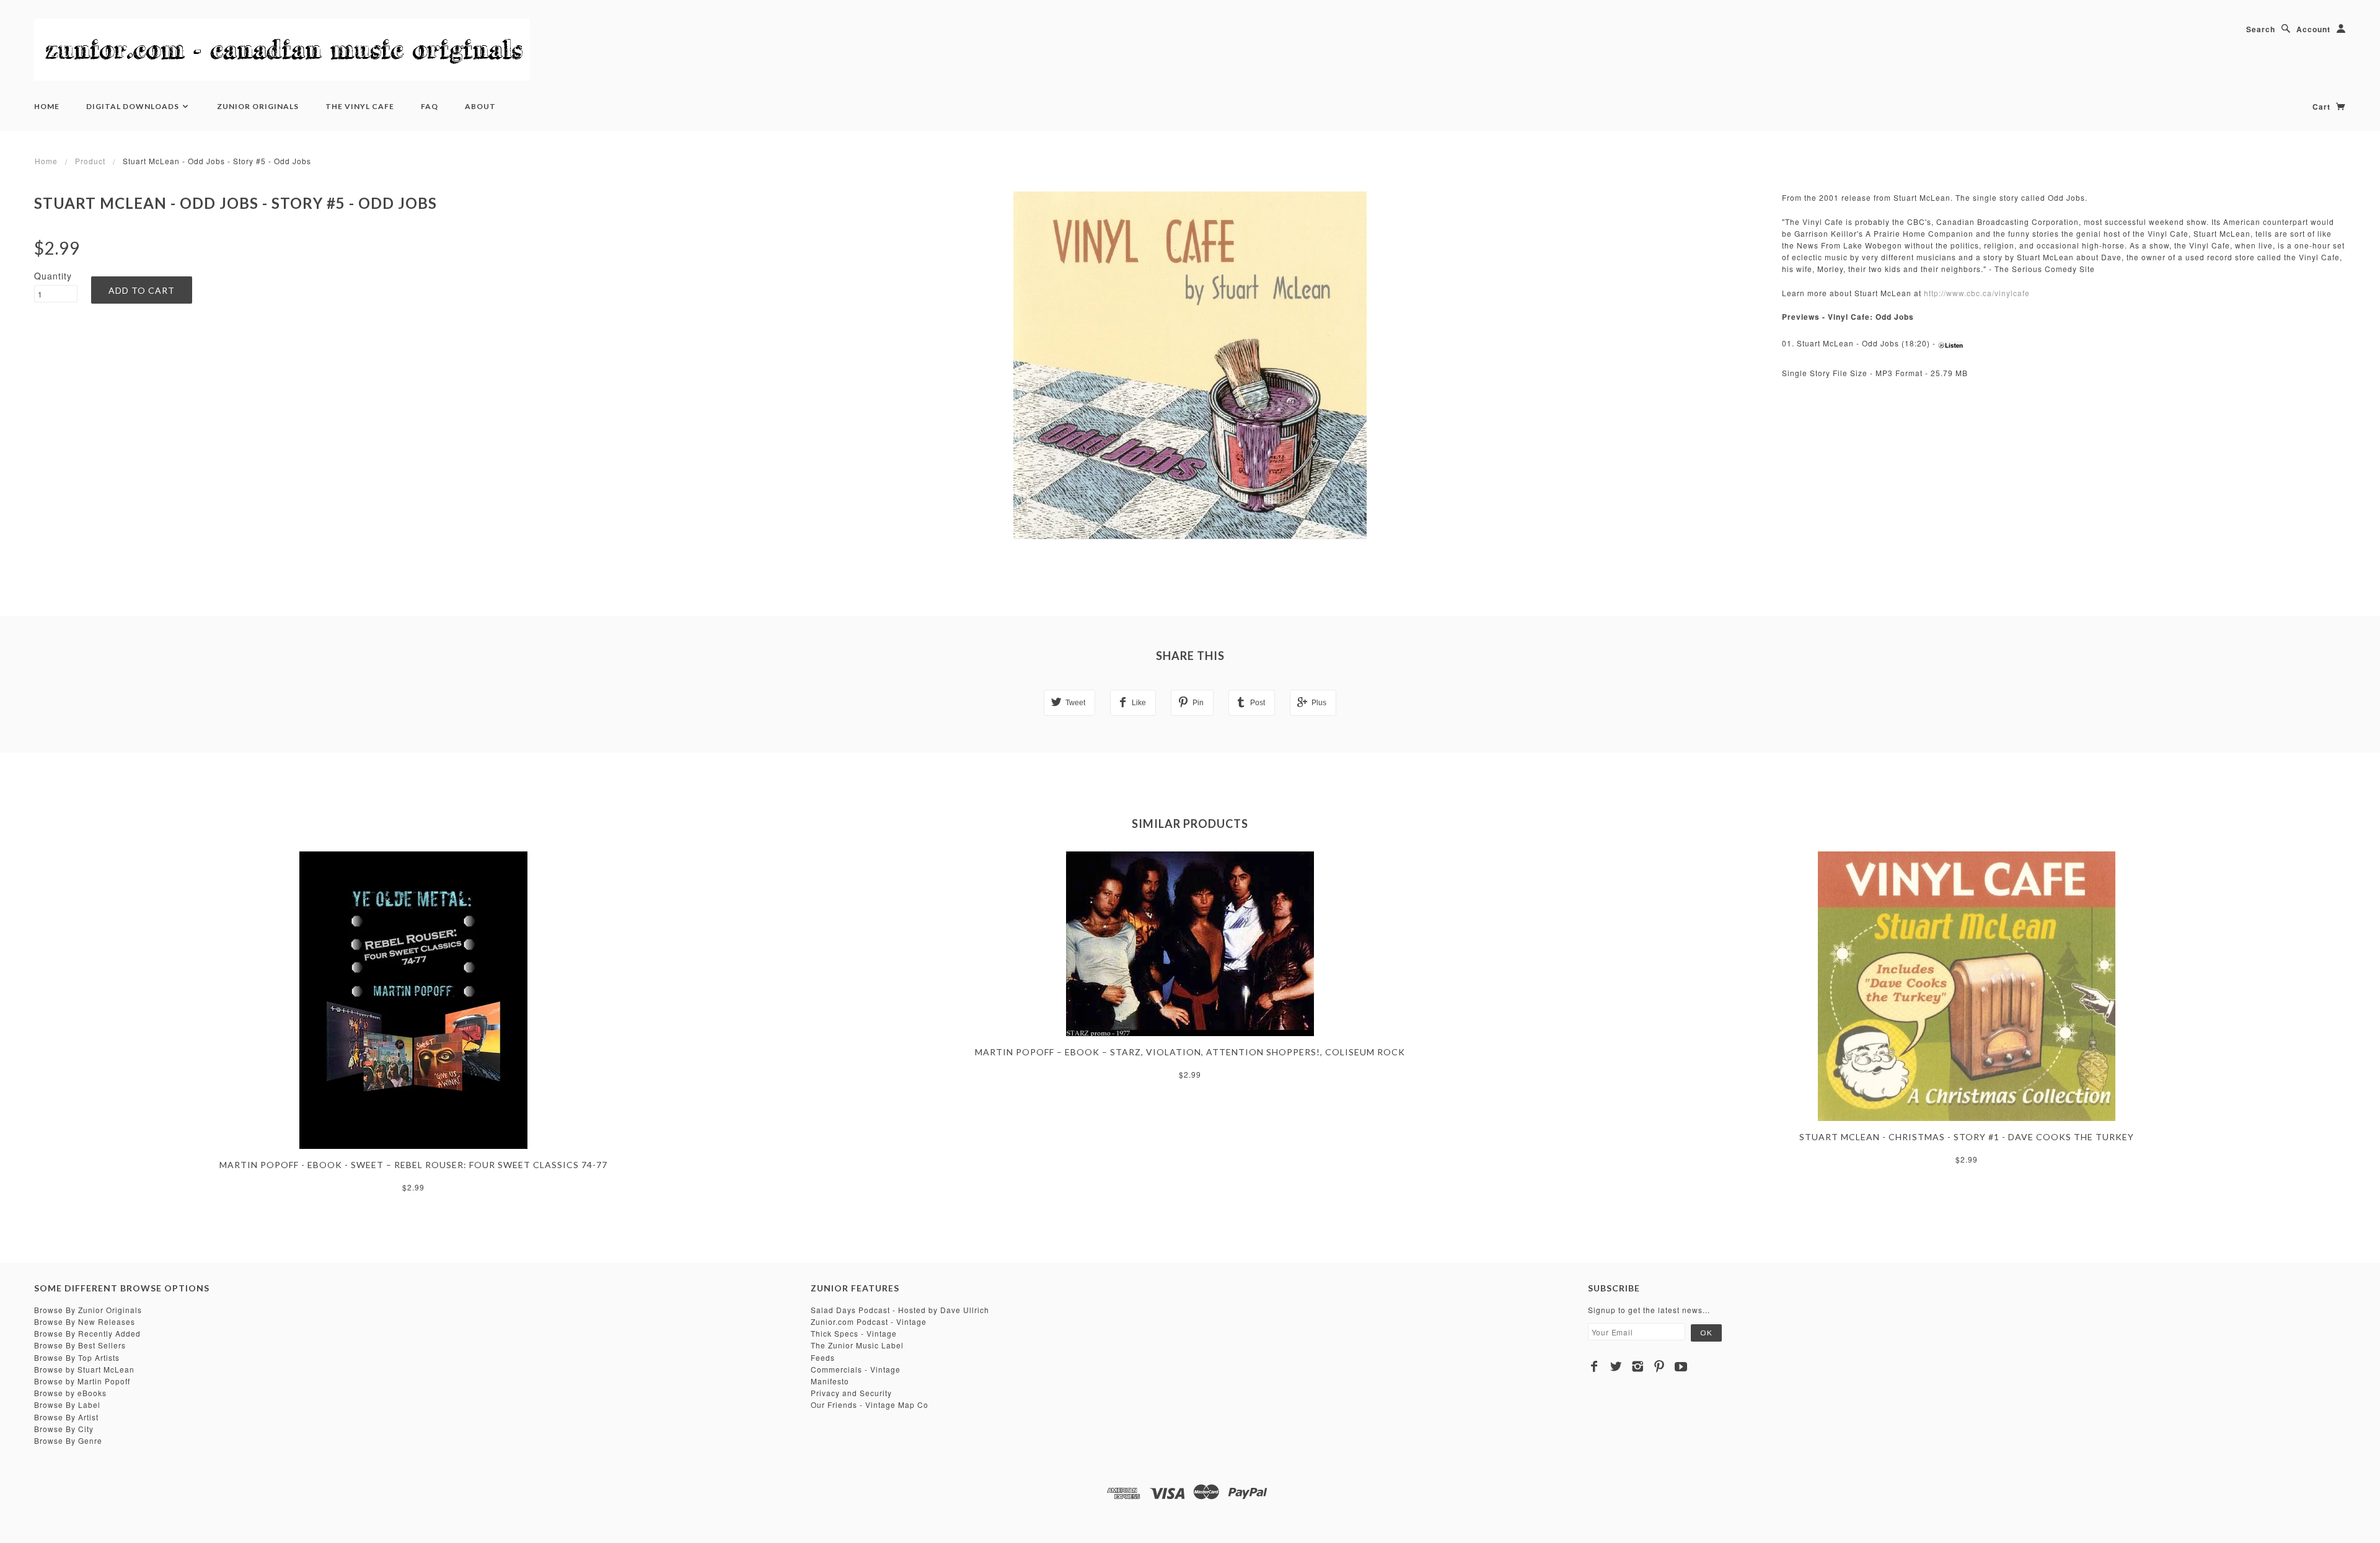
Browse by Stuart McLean (84, 1369)
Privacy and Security (851, 1393)
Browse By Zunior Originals (88, 1310)
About (480, 106)
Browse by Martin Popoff (82, 1381)
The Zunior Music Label (857, 1345)
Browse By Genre (68, 1440)
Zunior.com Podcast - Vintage (869, 1321)
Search (2261, 29)
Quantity (53, 276)
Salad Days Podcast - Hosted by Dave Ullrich (900, 1310)
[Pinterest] (1659, 1366)
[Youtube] (1681, 1366)
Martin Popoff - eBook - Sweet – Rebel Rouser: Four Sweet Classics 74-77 (413, 1165)
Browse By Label (67, 1405)
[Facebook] (1594, 1366)
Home (47, 106)
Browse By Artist (66, 1417)
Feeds (823, 1357)
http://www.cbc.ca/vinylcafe (1977, 293)
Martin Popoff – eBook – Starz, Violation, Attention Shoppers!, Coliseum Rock (1190, 1052)
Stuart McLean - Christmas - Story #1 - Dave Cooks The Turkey (1967, 1137)
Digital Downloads (134, 106)
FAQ (430, 106)
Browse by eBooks (70, 1393)
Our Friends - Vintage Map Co (870, 1405)
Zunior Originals (258, 106)
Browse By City (64, 1429)
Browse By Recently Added (87, 1333)
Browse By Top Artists (77, 1357)
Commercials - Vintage (856, 1369)
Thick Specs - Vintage (854, 1333)
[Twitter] (1616, 1366)
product (90, 161)
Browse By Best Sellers (80, 1345)
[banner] (282, 50)
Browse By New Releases (85, 1321)
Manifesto (830, 1381)
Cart (2323, 107)
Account (2313, 29)
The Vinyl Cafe (360, 106)
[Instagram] (1638, 1366)
